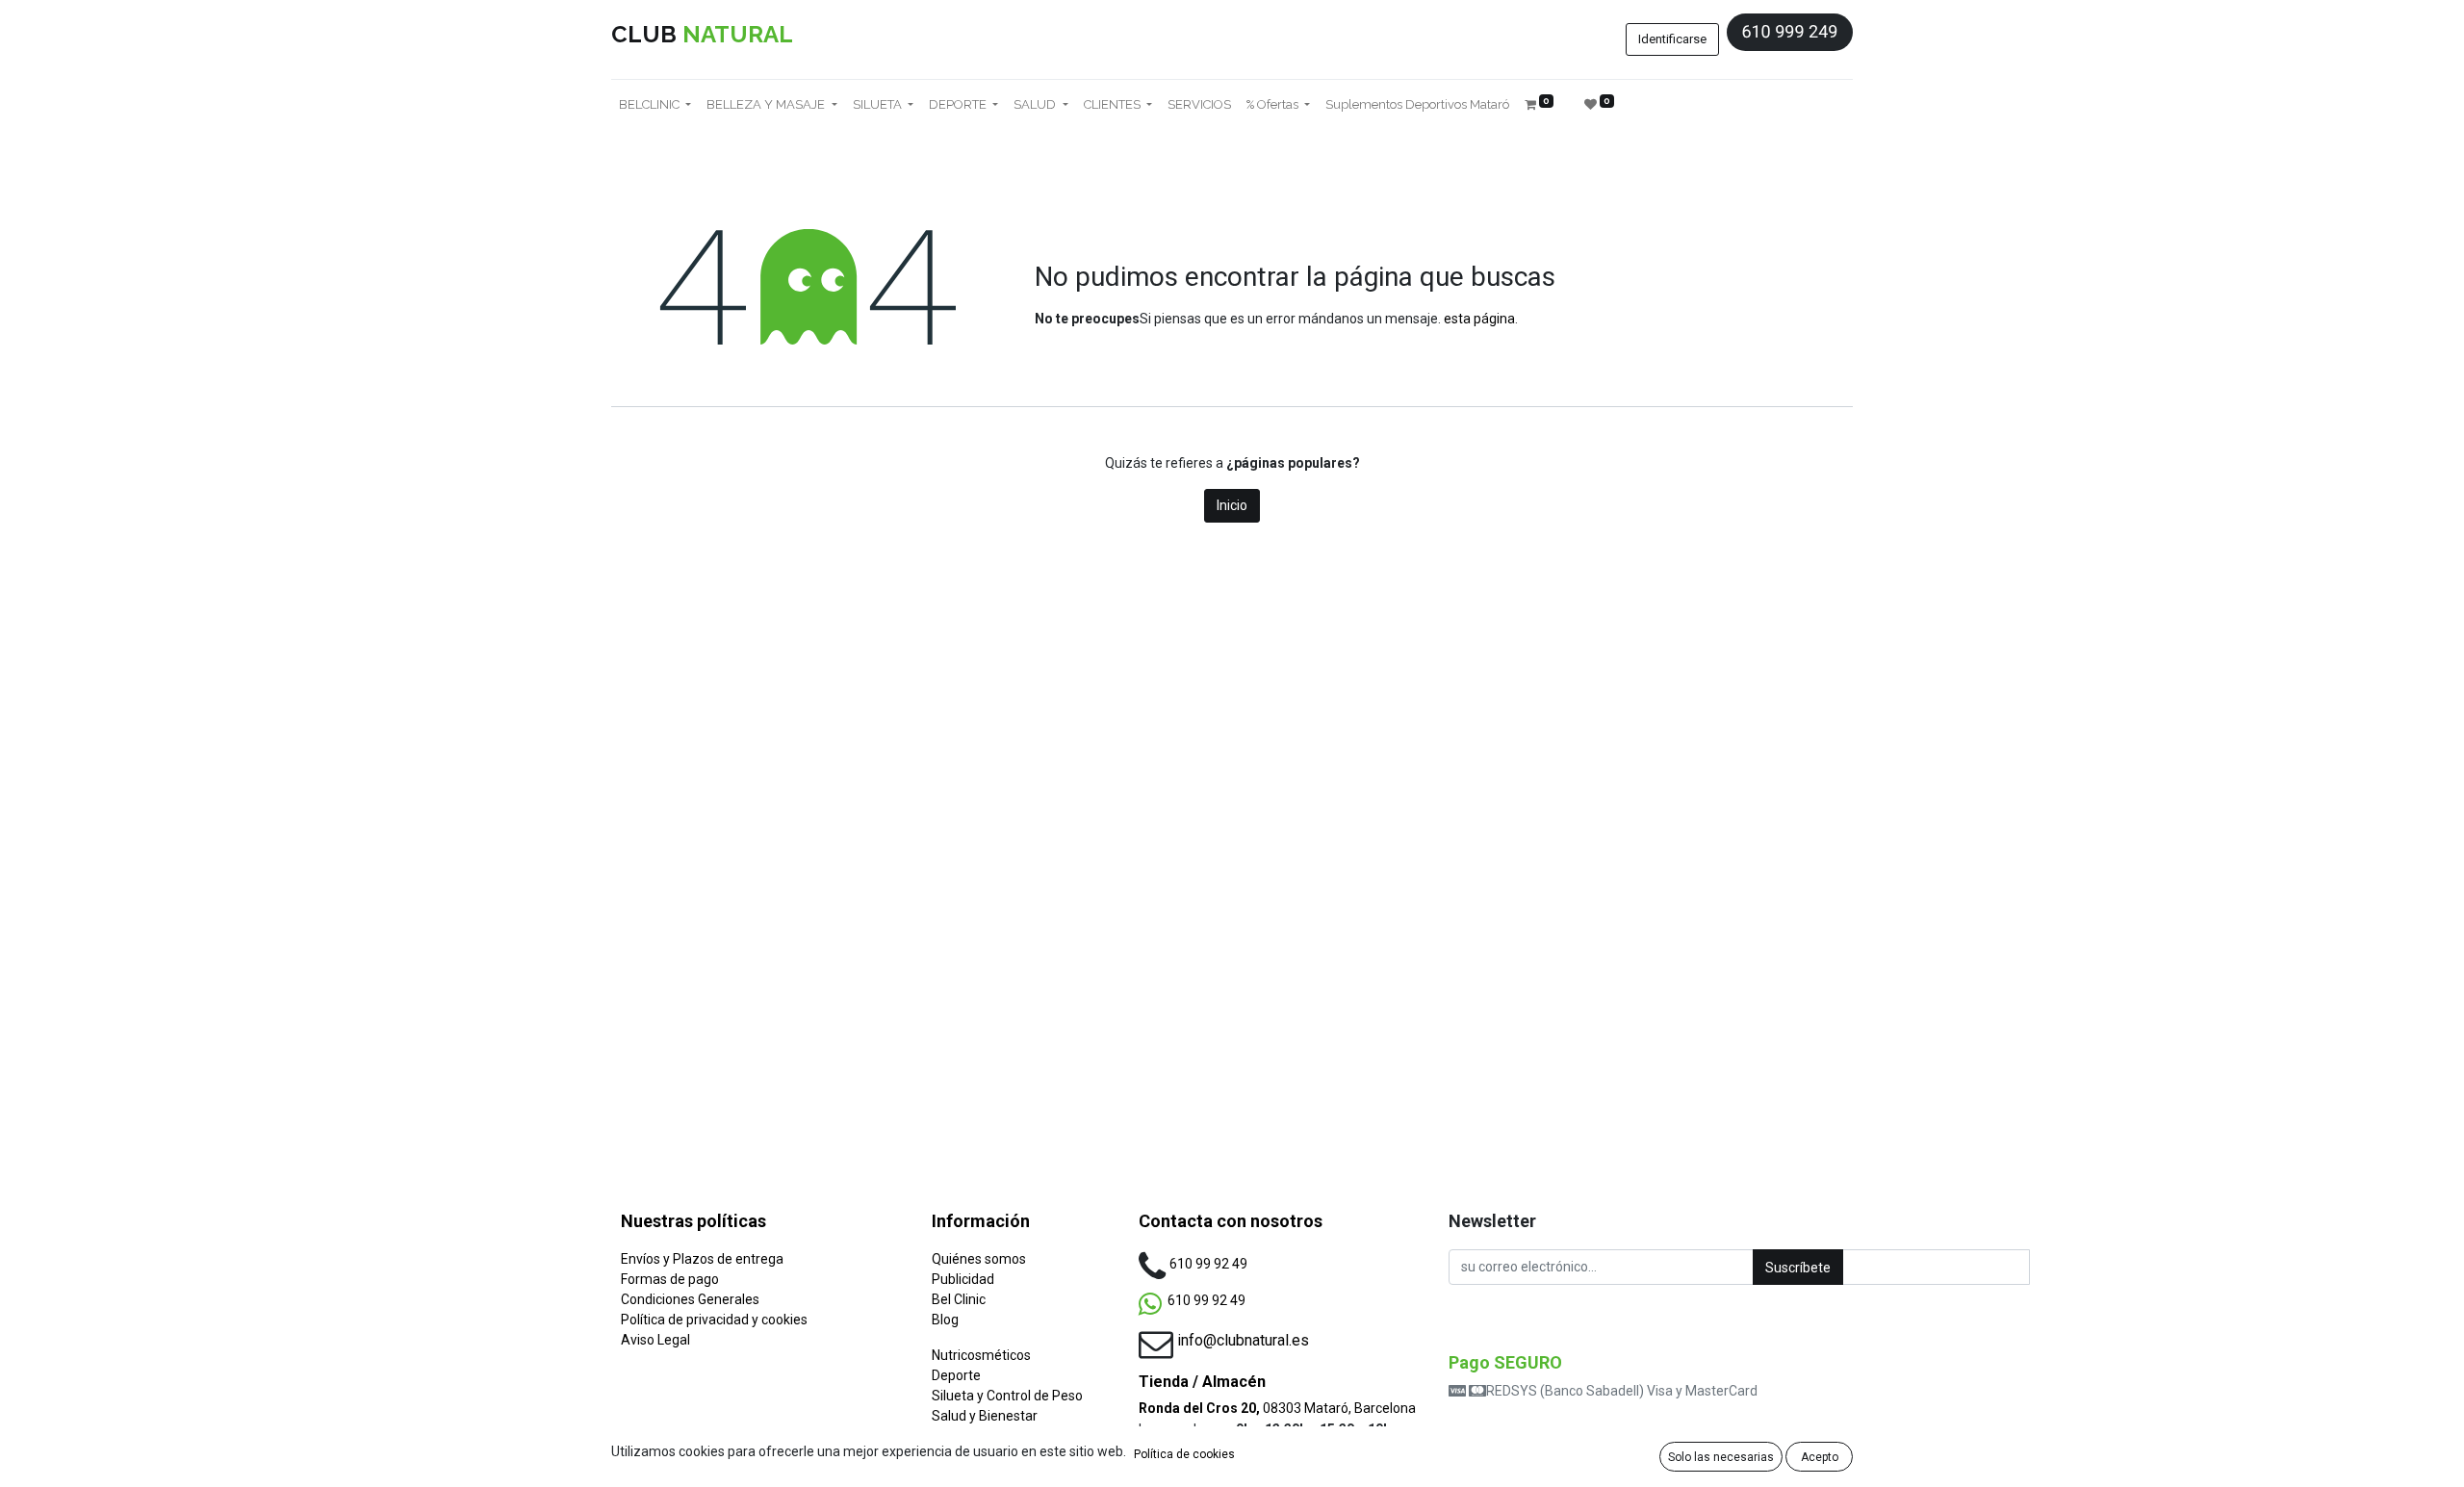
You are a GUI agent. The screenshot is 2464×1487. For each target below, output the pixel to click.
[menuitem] (1199, 105)
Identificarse (1672, 39)
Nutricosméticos (981, 1355)
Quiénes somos (979, 1259)
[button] (1798, 1267)
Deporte (956, 1375)
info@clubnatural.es (1243, 1340)
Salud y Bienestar (985, 1416)
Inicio (1232, 505)
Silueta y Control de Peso (1007, 1396)
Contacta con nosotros (1231, 1221)
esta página (1479, 319)
